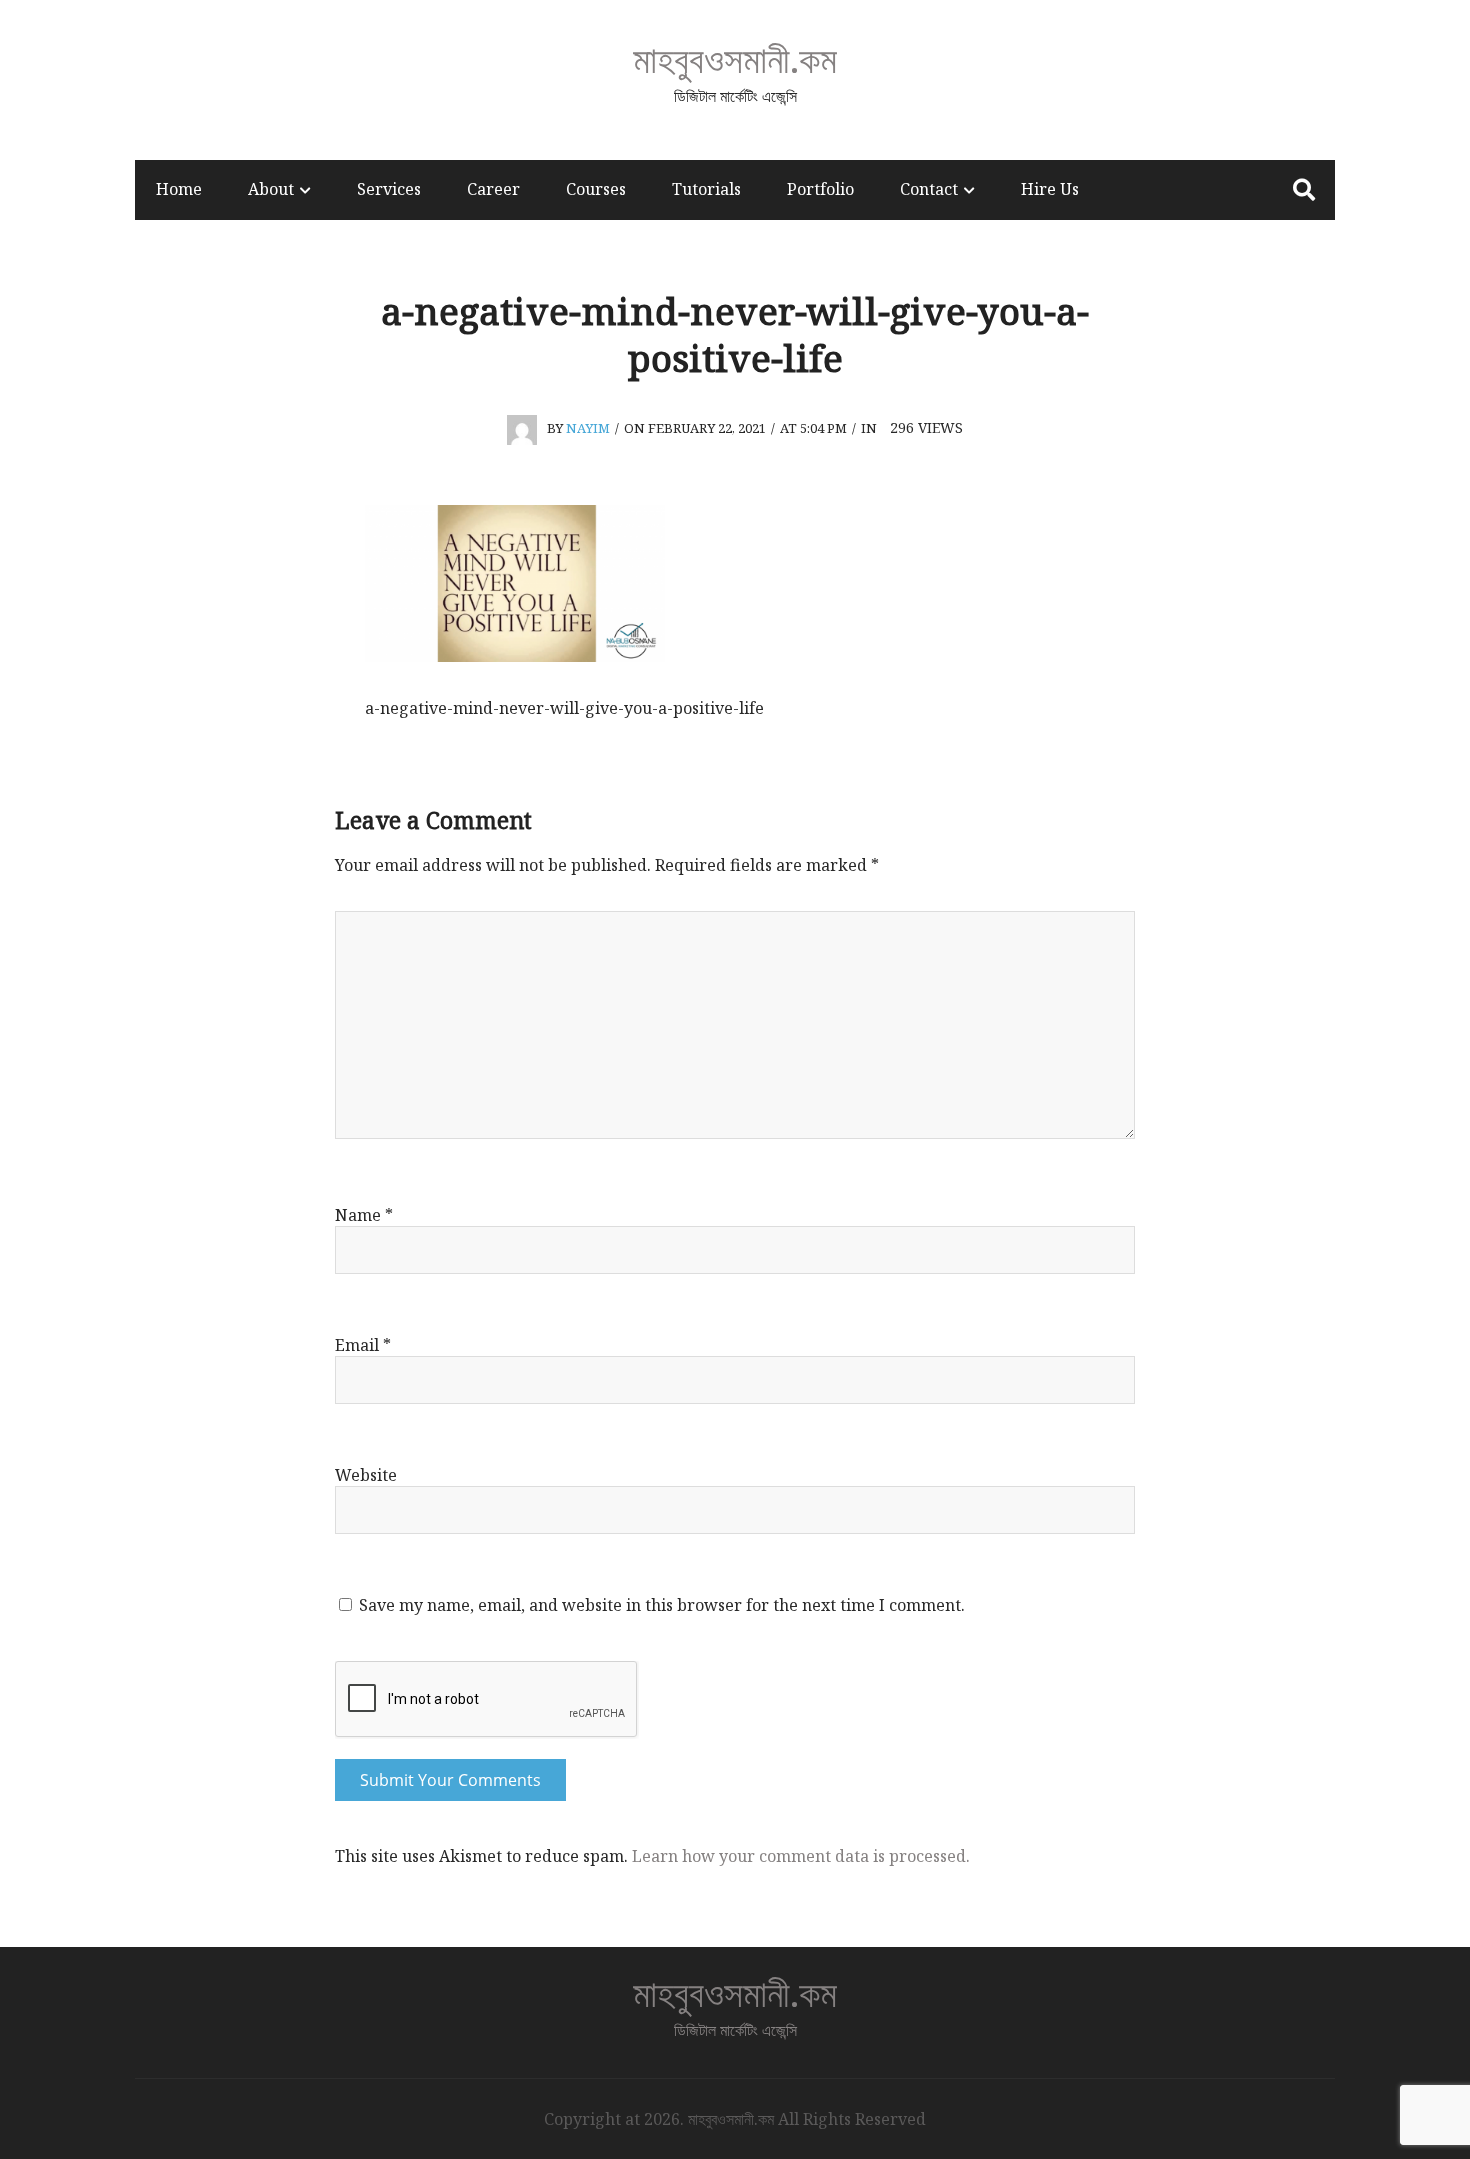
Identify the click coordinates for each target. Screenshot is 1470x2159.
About (271, 189)
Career (493, 189)
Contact (929, 189)
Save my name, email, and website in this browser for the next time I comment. (662, 1605)
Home (179, 189)
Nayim (588, 428)
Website (366, 1475)
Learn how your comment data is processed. (801, 1856)
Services (389, 189)
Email (363, 1345)
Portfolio (820, 189)
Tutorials (706, 189)
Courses (596, 189)
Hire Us (1050, 189)
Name (364, 1215)
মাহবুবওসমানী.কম (735, 58)
